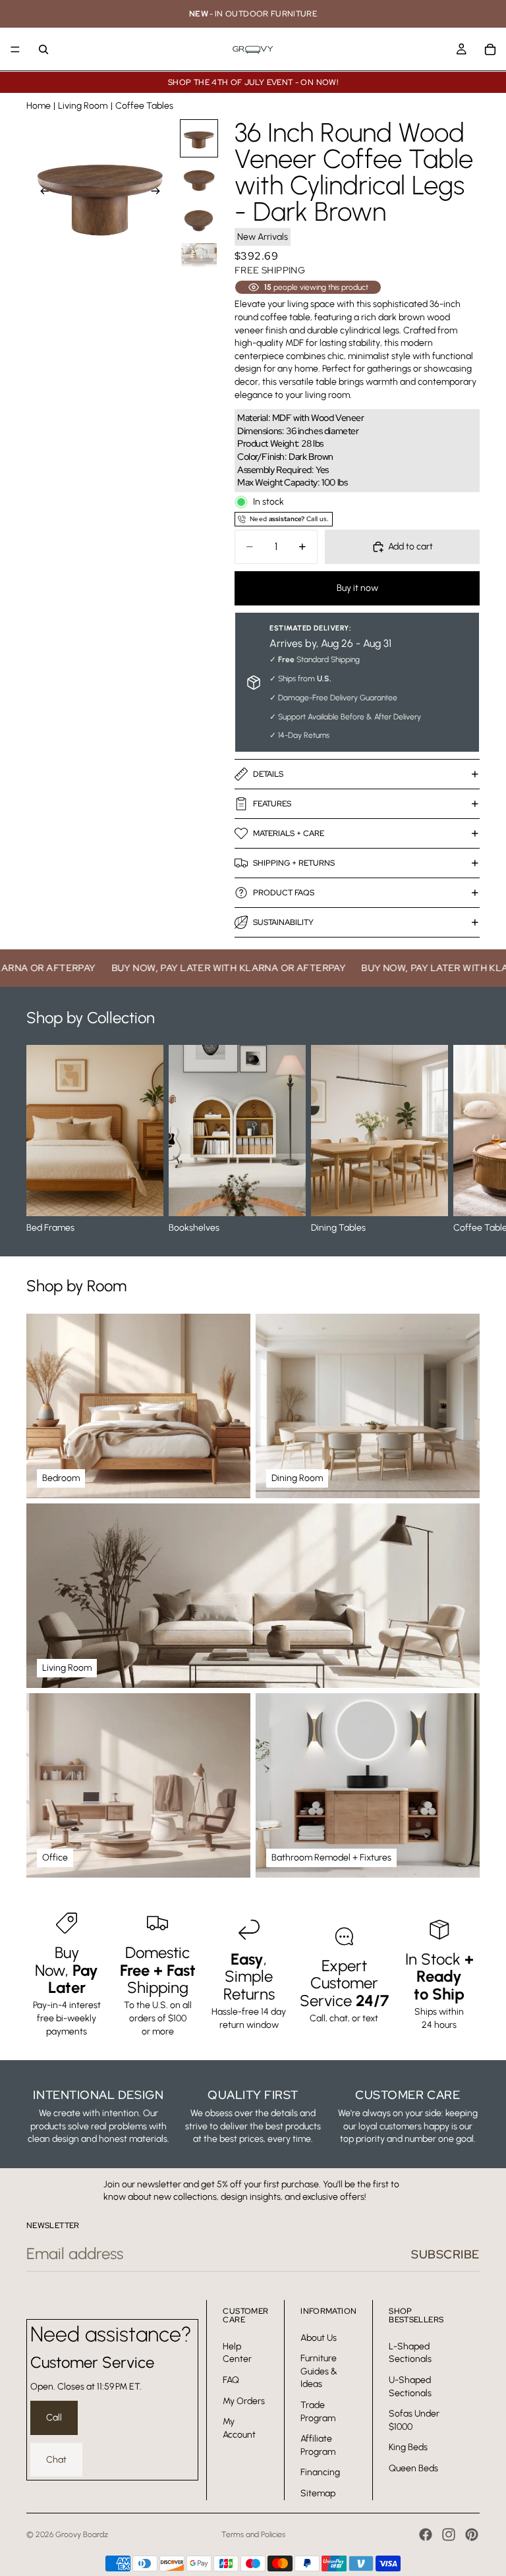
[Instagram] (449, 2534)
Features (272, 804)
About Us (319, 2337)
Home (39, 106)
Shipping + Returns (294, 863)
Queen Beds (413, 2468)
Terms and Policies (253, 2534)
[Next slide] (159, 193)
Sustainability (283, 922)
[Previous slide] (41, 193)
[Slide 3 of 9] (199, 220)
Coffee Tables (144, 106)
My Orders (244, 2400)
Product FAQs (284, 893)
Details (268, 774)
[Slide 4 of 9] (199, 261)
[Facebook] (426, 2534)
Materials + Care (289, 833)
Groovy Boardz (82, 2534)
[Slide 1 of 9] (199, 138)
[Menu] (15, 49)
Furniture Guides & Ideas (319, 2371)
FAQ (231, 2379)
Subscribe (445, 2254)
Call (54, 2418)
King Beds (408, 2447)
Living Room (83, 106)
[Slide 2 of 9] (199, 179)
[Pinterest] (472, 2534)
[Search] (43, 49)
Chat (56, 2459)
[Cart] (490, 49)
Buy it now (357, 588)
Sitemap (318, 2493)
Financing (320, 2472)
